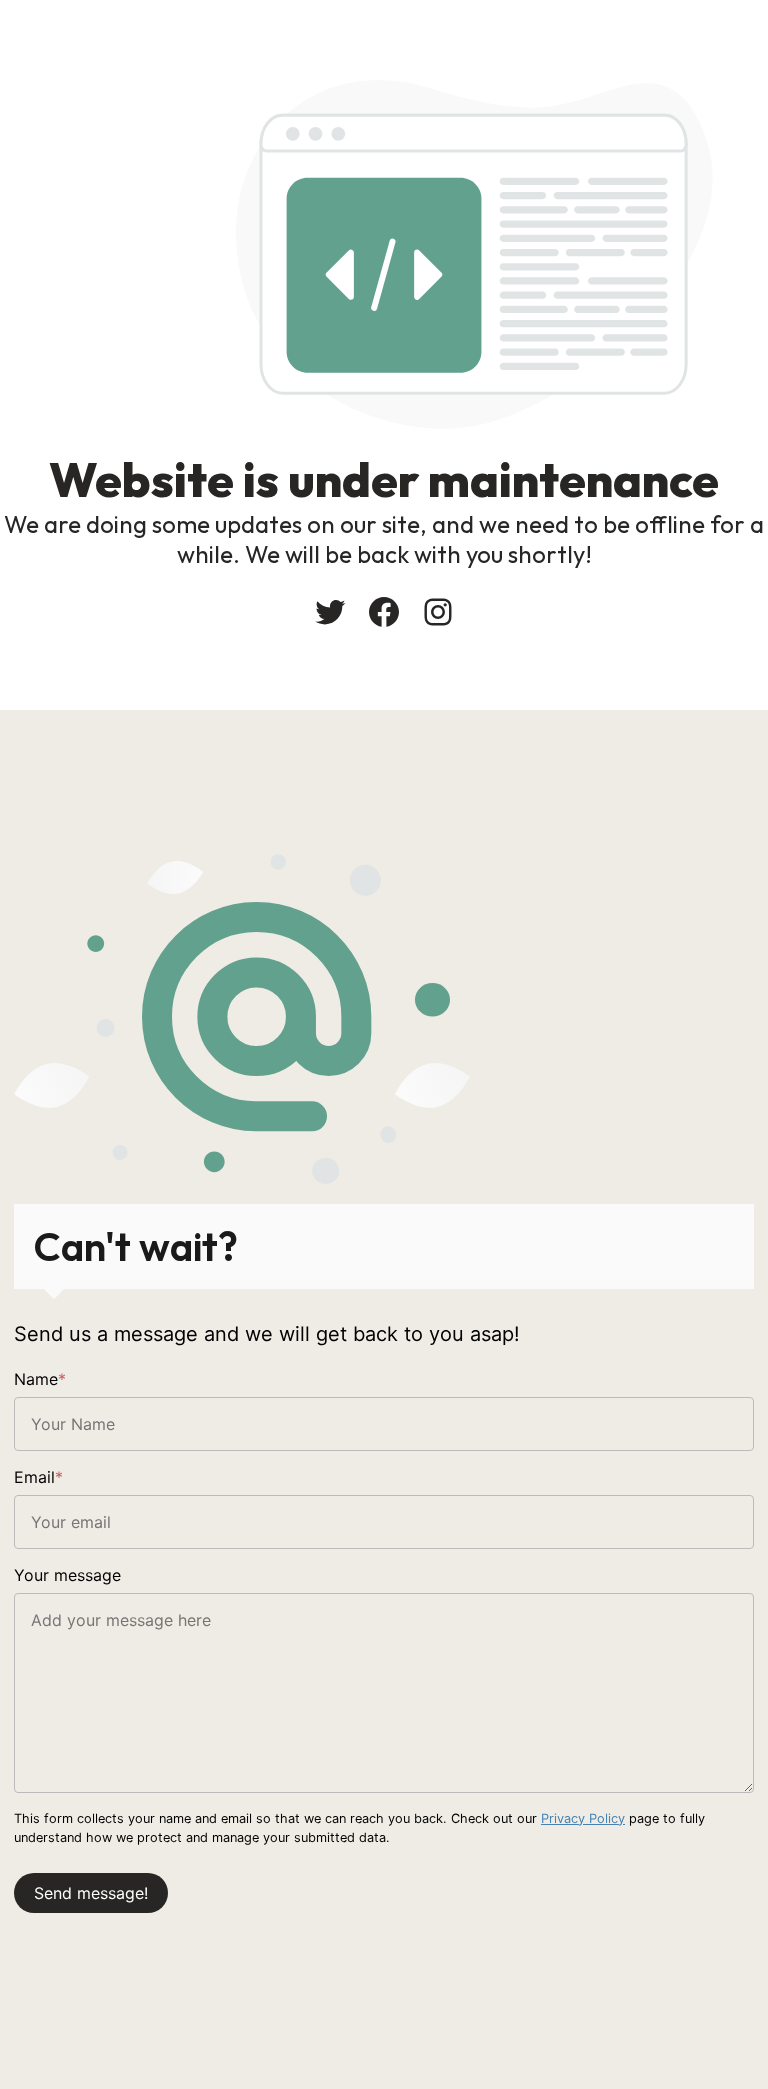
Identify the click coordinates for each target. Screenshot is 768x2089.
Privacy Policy (583, 1818)
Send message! (91, 1893)
